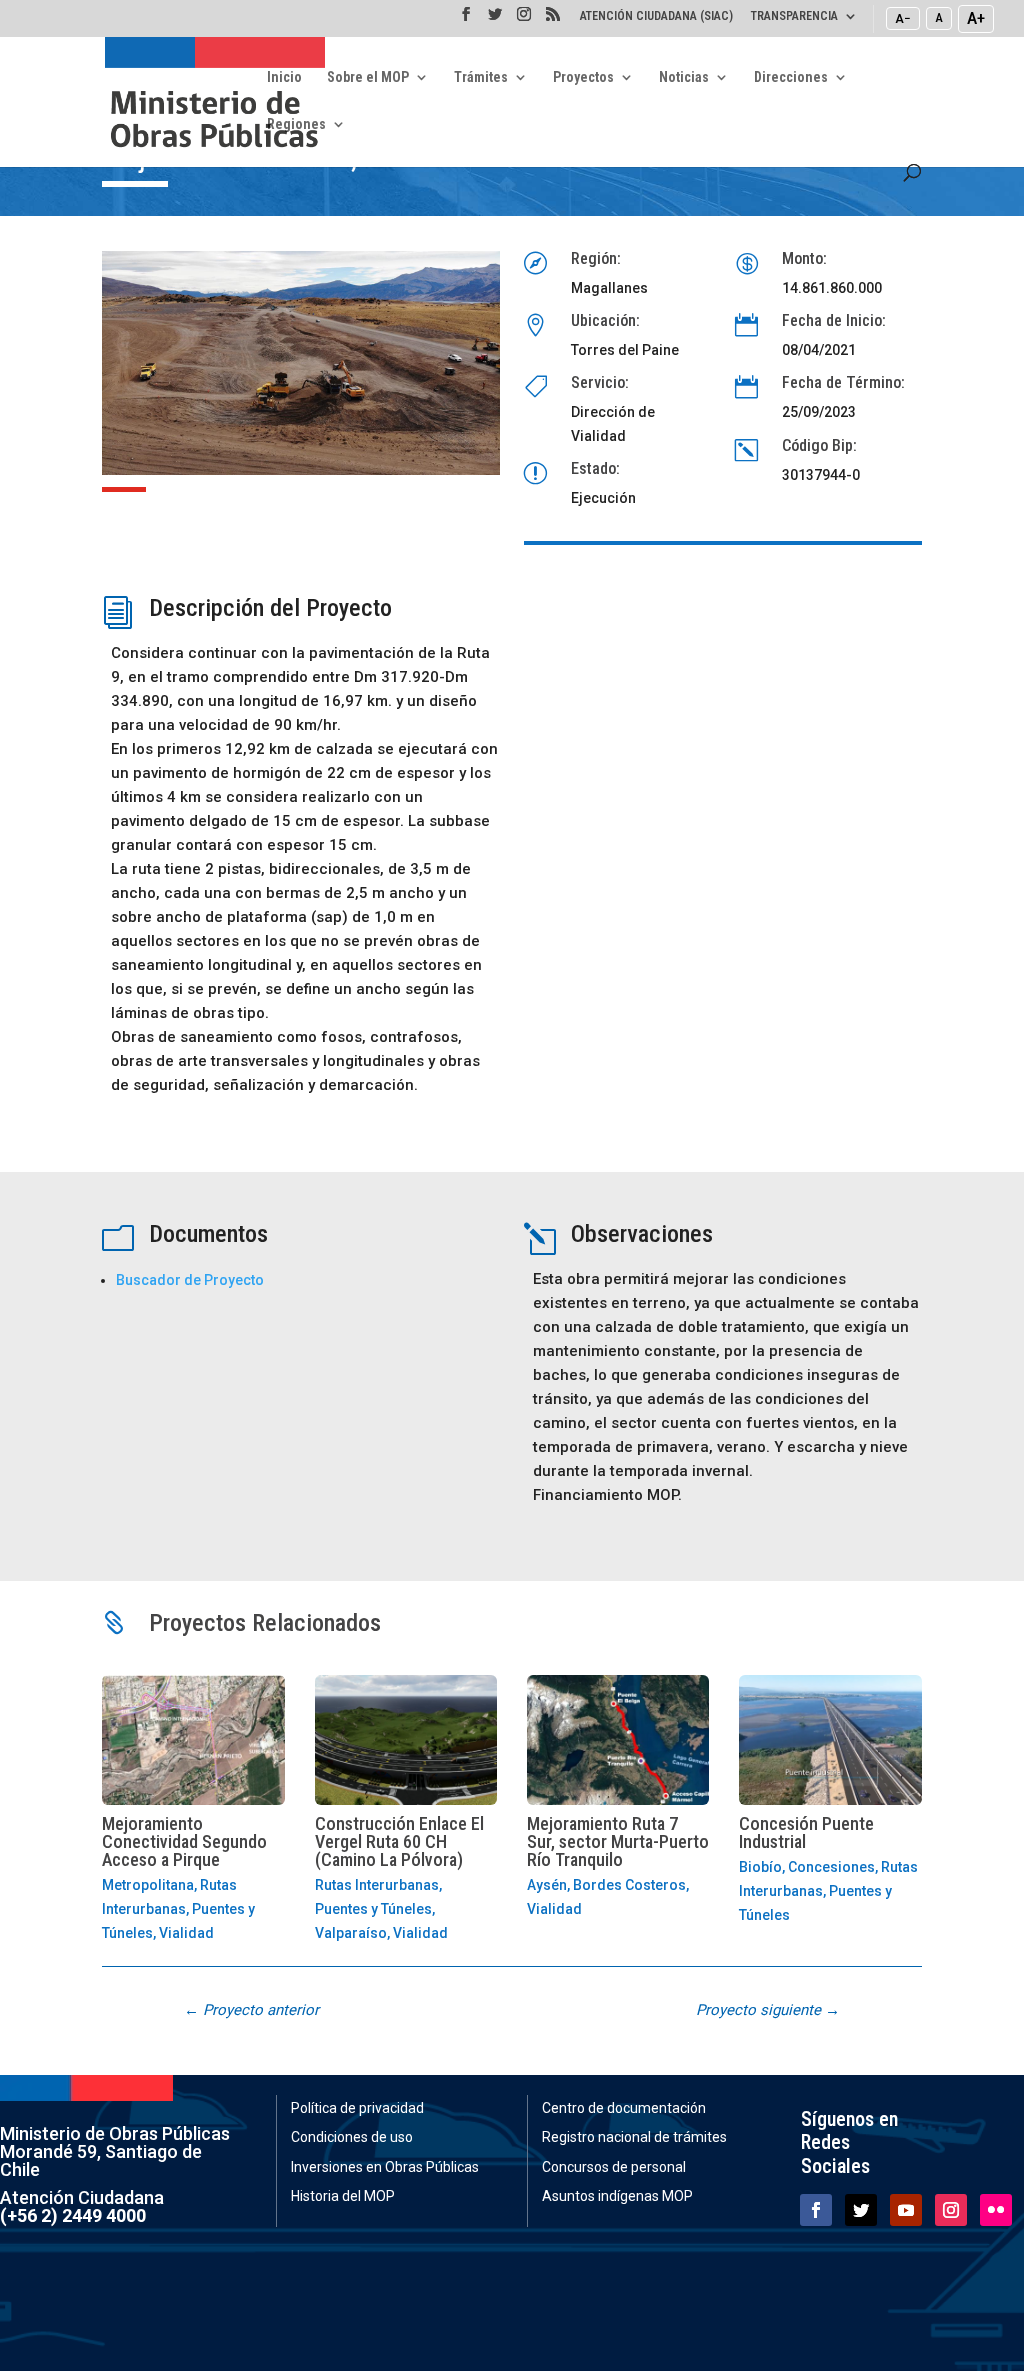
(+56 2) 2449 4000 (73, 2215)
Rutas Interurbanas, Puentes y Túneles (178, 1909)
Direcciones (791, 77)
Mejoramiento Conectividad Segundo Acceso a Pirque (184, 1841)
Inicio (284, 77)
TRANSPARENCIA (794, 16)
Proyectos (583, 77)
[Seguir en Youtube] (906, 2210)
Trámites (481, 77)
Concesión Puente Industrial (806, 1832)
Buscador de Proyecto (190, 1280)
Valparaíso (351, 1933)
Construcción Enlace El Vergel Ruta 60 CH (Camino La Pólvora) (399, 1841)
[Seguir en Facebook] (816, 2210)
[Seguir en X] (861, 2210)
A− (903, 18)
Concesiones (831, 1867)
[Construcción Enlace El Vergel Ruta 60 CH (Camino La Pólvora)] (406, 1739)
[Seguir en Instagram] (951, 2210)
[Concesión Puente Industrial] (830, 1739)
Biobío (760, 1867)
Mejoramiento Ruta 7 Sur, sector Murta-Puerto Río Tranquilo (618, 1841)
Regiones (296, 124)
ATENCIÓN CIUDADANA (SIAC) (656, 16)
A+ (976, 18)
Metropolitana (148, 1885)
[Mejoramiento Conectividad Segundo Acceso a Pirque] (193, 1739)
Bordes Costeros (629, 1885)
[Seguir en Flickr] (996, 2210)
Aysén (547, 1885)
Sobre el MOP (368, 77)
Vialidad (186, 1933)
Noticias (684, 77)
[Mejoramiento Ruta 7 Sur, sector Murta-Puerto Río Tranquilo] (618, 1739)
